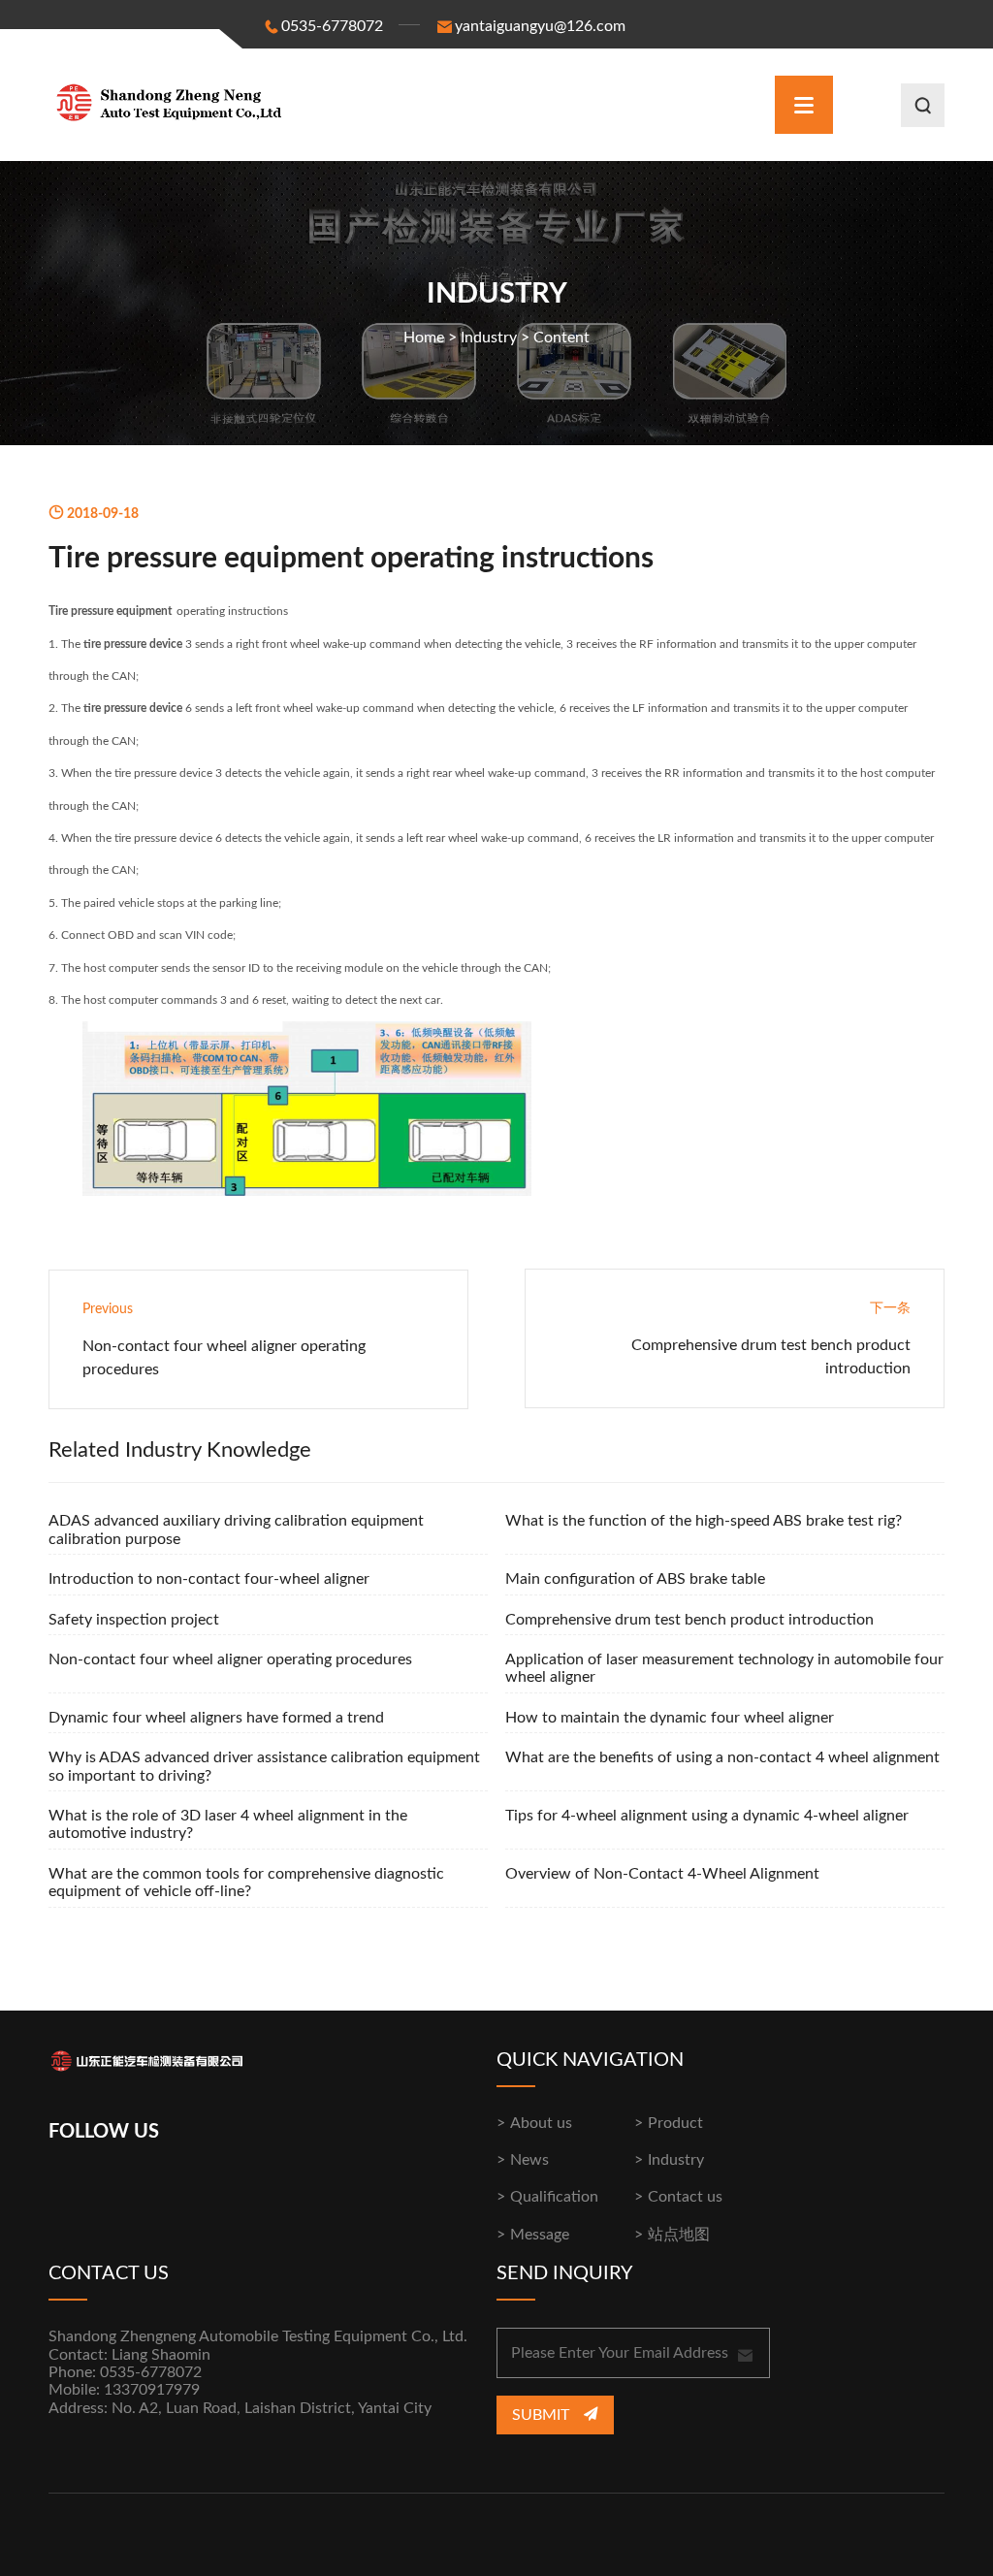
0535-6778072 (332, 26)
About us (541, 2123)
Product (675, 2123)
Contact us (685, 2197)
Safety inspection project (134, 1620)
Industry (489, 338)
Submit (543, 2415)
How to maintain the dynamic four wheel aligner (670, 1718)
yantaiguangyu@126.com (540, 26)
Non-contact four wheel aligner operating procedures (230, 1659)
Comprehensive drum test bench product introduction (689, 1620)
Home (424, 338)
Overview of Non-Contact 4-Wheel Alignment (662, 1874)
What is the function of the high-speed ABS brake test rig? (704, 1521)
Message (540, 2235)
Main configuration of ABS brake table (635, 1579)
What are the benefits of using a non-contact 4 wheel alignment (722, 1757)
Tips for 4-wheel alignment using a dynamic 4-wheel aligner (707, 1816)
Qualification (554, 2197)
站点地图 (679, 2235)
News (529, 2160)
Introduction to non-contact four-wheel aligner (209, 1579)
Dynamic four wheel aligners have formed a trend (216, 1718)
